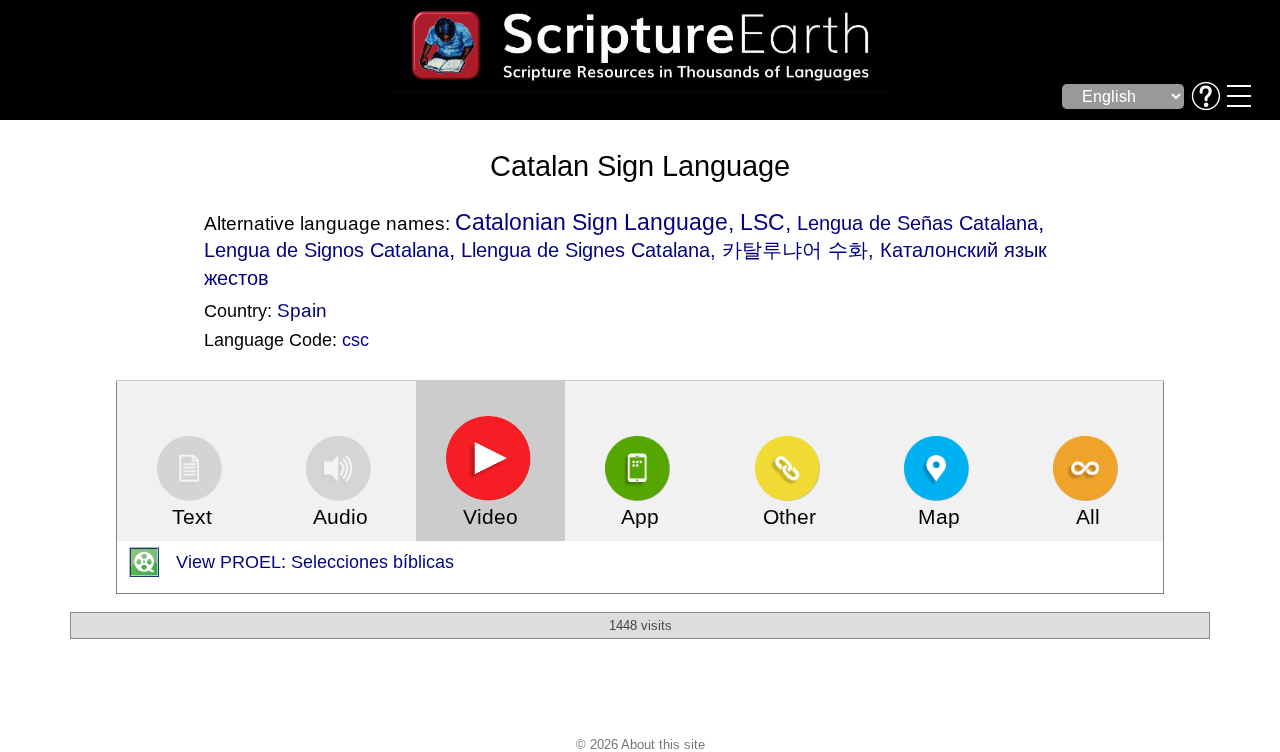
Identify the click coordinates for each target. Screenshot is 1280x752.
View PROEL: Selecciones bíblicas (315, 562)
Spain (302, 310)
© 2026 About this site (640, 744)
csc (355, 340)
